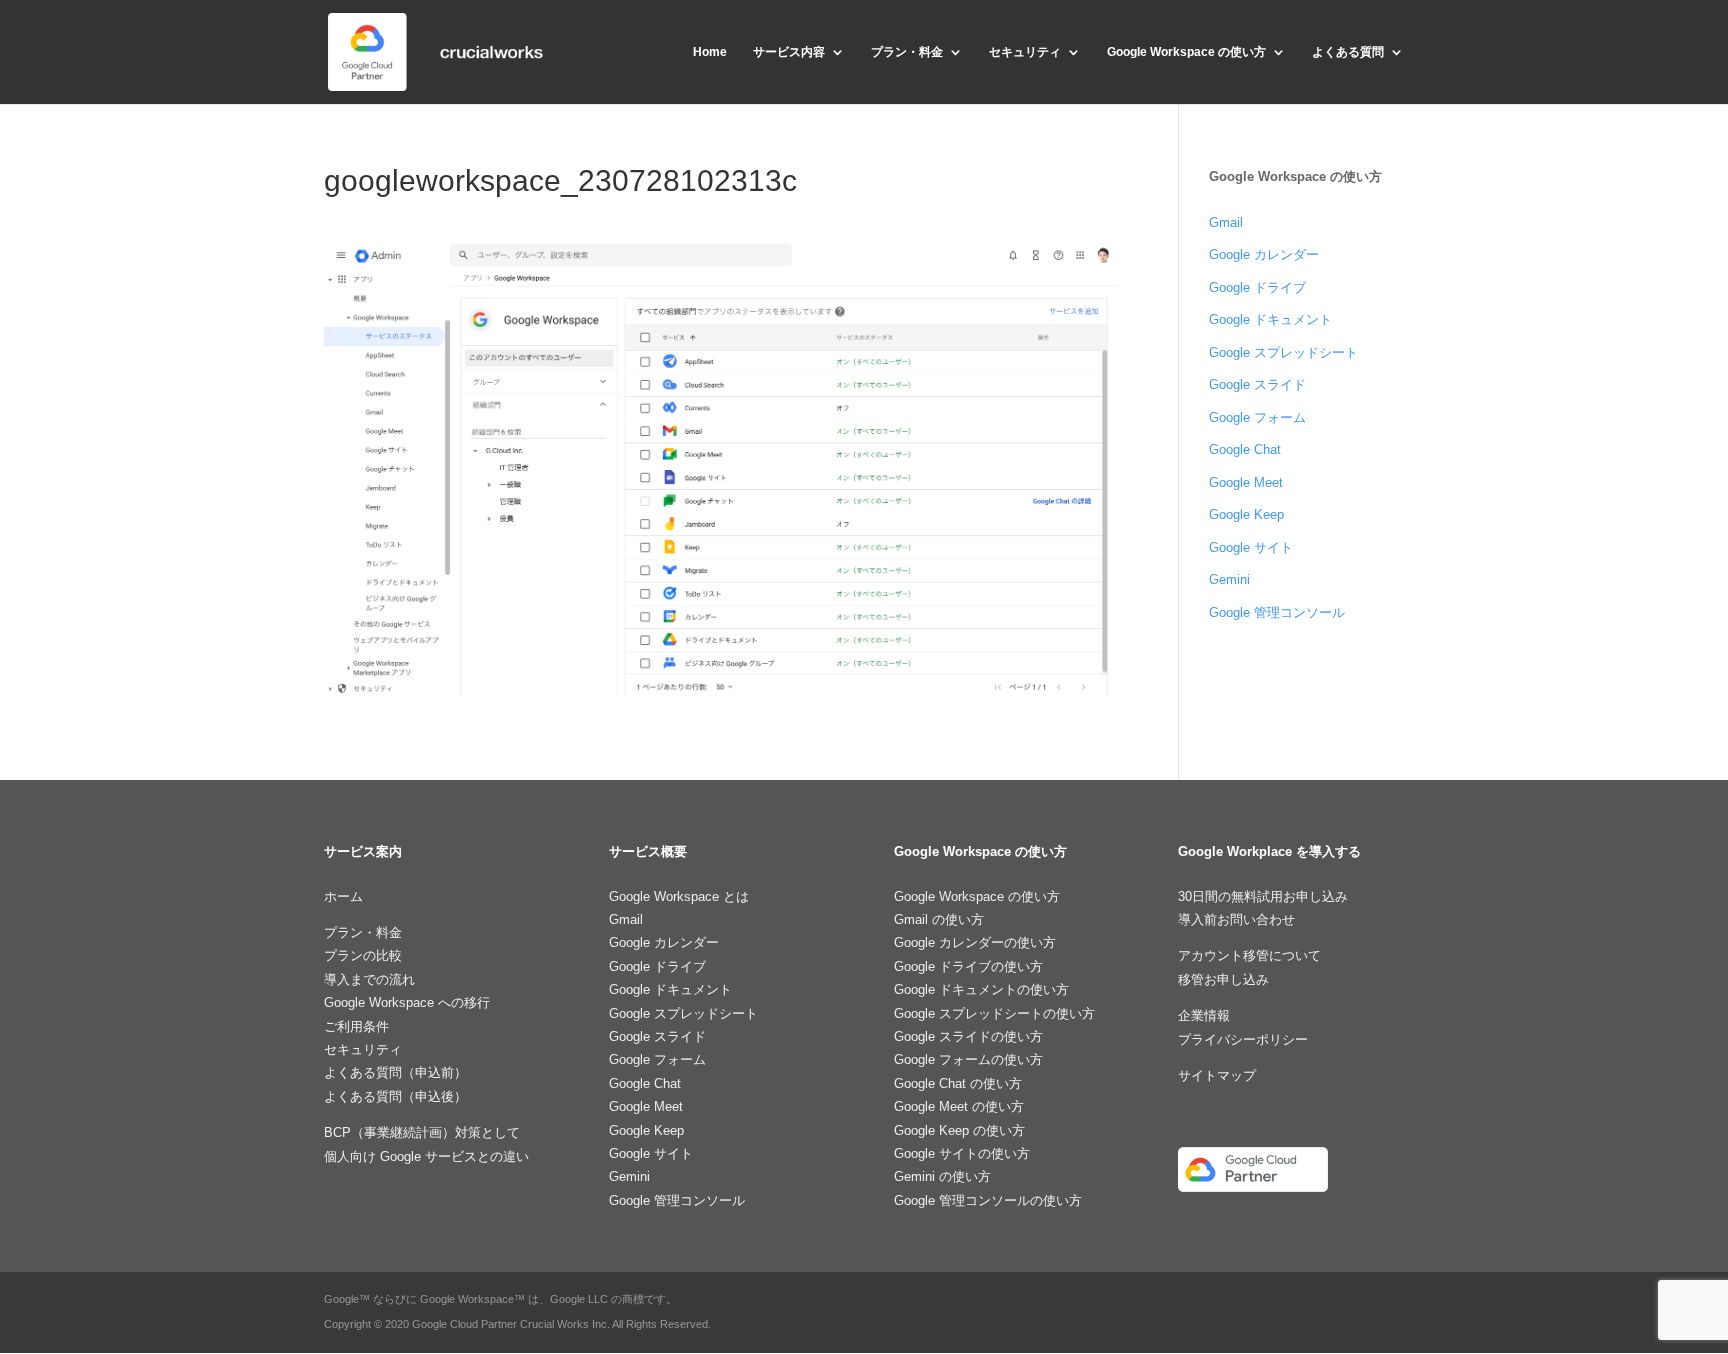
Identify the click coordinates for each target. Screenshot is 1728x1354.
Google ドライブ (1257, 287)
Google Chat (1245, 449)
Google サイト (1251, 547)
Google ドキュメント (1270, 319)
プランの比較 (363, 955)
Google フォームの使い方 (968, 1059)
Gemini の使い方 (942, 1176)
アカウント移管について (1249, 955)
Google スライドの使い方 (968, 1036)
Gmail (1226, 222)
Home (710, 52)
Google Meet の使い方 (959, 1106)
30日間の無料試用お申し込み (1263, 896)
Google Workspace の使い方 (1186, 52)
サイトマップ (1217, 1075)
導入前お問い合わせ (1236, 919)
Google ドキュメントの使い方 (981, 989)
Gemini (1229, 579)
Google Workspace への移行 (407, 1002)
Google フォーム (1257, 417)
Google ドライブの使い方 (968, 966)
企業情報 (1204, 1015)
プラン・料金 (907, 52)
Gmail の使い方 (939, 919)
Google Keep (1246, 514)
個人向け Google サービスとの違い (426, 1156)
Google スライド (1257, 384)
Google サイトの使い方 (962, 1153)
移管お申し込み (1223, 979)
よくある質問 (1348, 52)
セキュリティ (1025, 52)
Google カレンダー (1264, 254)
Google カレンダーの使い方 (975, 942)
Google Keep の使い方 (959, 1130)
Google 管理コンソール (1277, 612)
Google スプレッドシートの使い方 (994, 1013)
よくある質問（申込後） (395, 1096)
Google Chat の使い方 (958, 1083)
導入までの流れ (369, 979)
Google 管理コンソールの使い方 (988, 1200)
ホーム (343, 896)
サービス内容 (789, 52)
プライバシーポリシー (1243, 1039)
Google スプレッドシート (1283, 352)
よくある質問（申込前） (395, 1072)
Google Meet (1246, 482)
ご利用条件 (356, 1026)
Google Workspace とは (679, 896)
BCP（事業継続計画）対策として (422, 1132)
